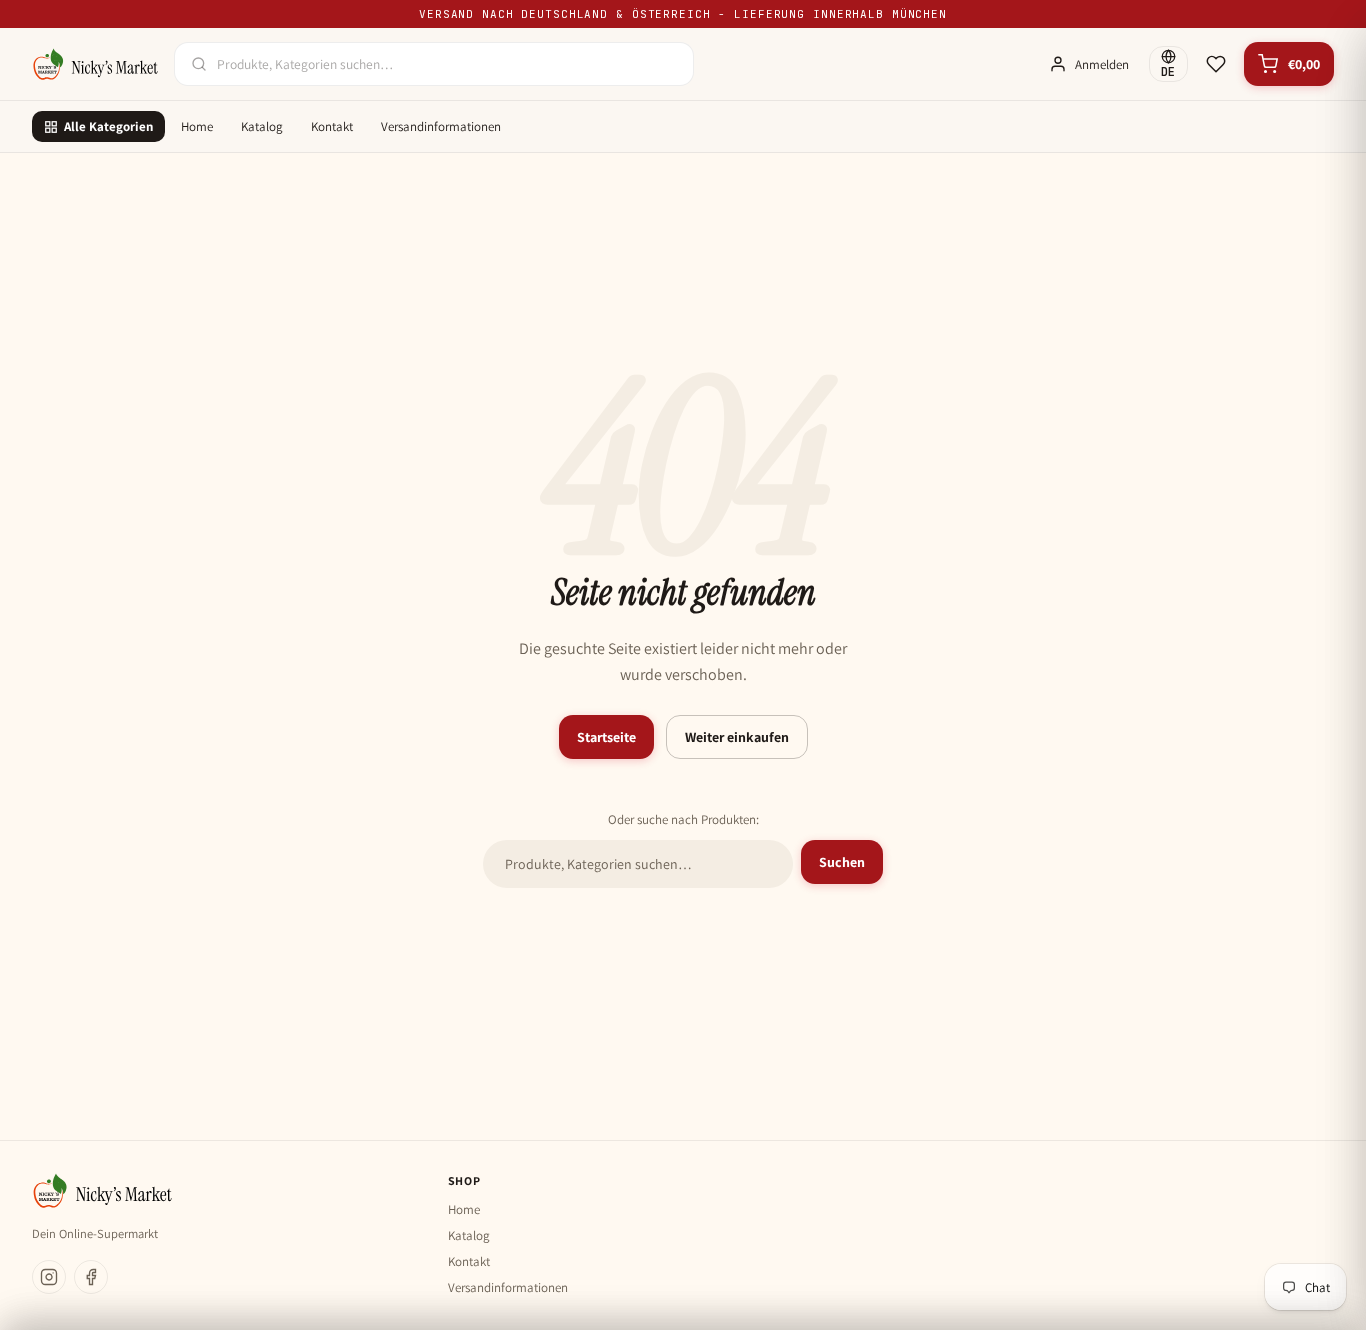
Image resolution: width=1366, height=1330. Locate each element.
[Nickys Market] (95, 64)
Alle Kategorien (108, 126)
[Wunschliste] (1216, 64)
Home (197, 126)
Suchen (842, 862)
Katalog (262, 126)
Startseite (606, 737)
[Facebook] (91, 1277)
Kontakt (332, 126)
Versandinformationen (441, 126)
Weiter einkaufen (737, 737)
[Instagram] (49, 1277)
